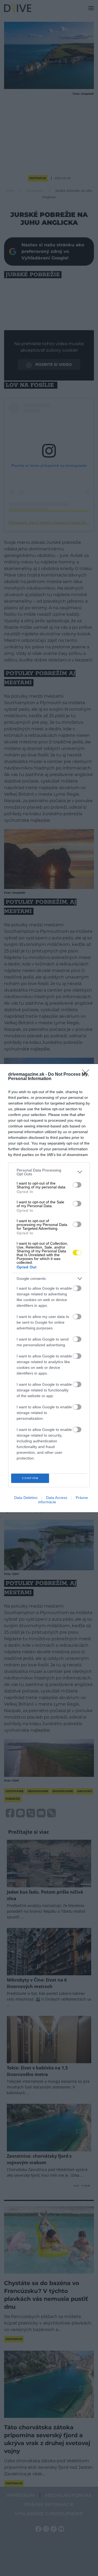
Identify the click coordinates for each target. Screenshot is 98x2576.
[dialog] (49, 1288)
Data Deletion (26, 1498)
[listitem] (49, 1172)
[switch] (77, 1185)
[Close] (87, 1075)
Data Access (57, 1498)
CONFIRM (30, 1478)
